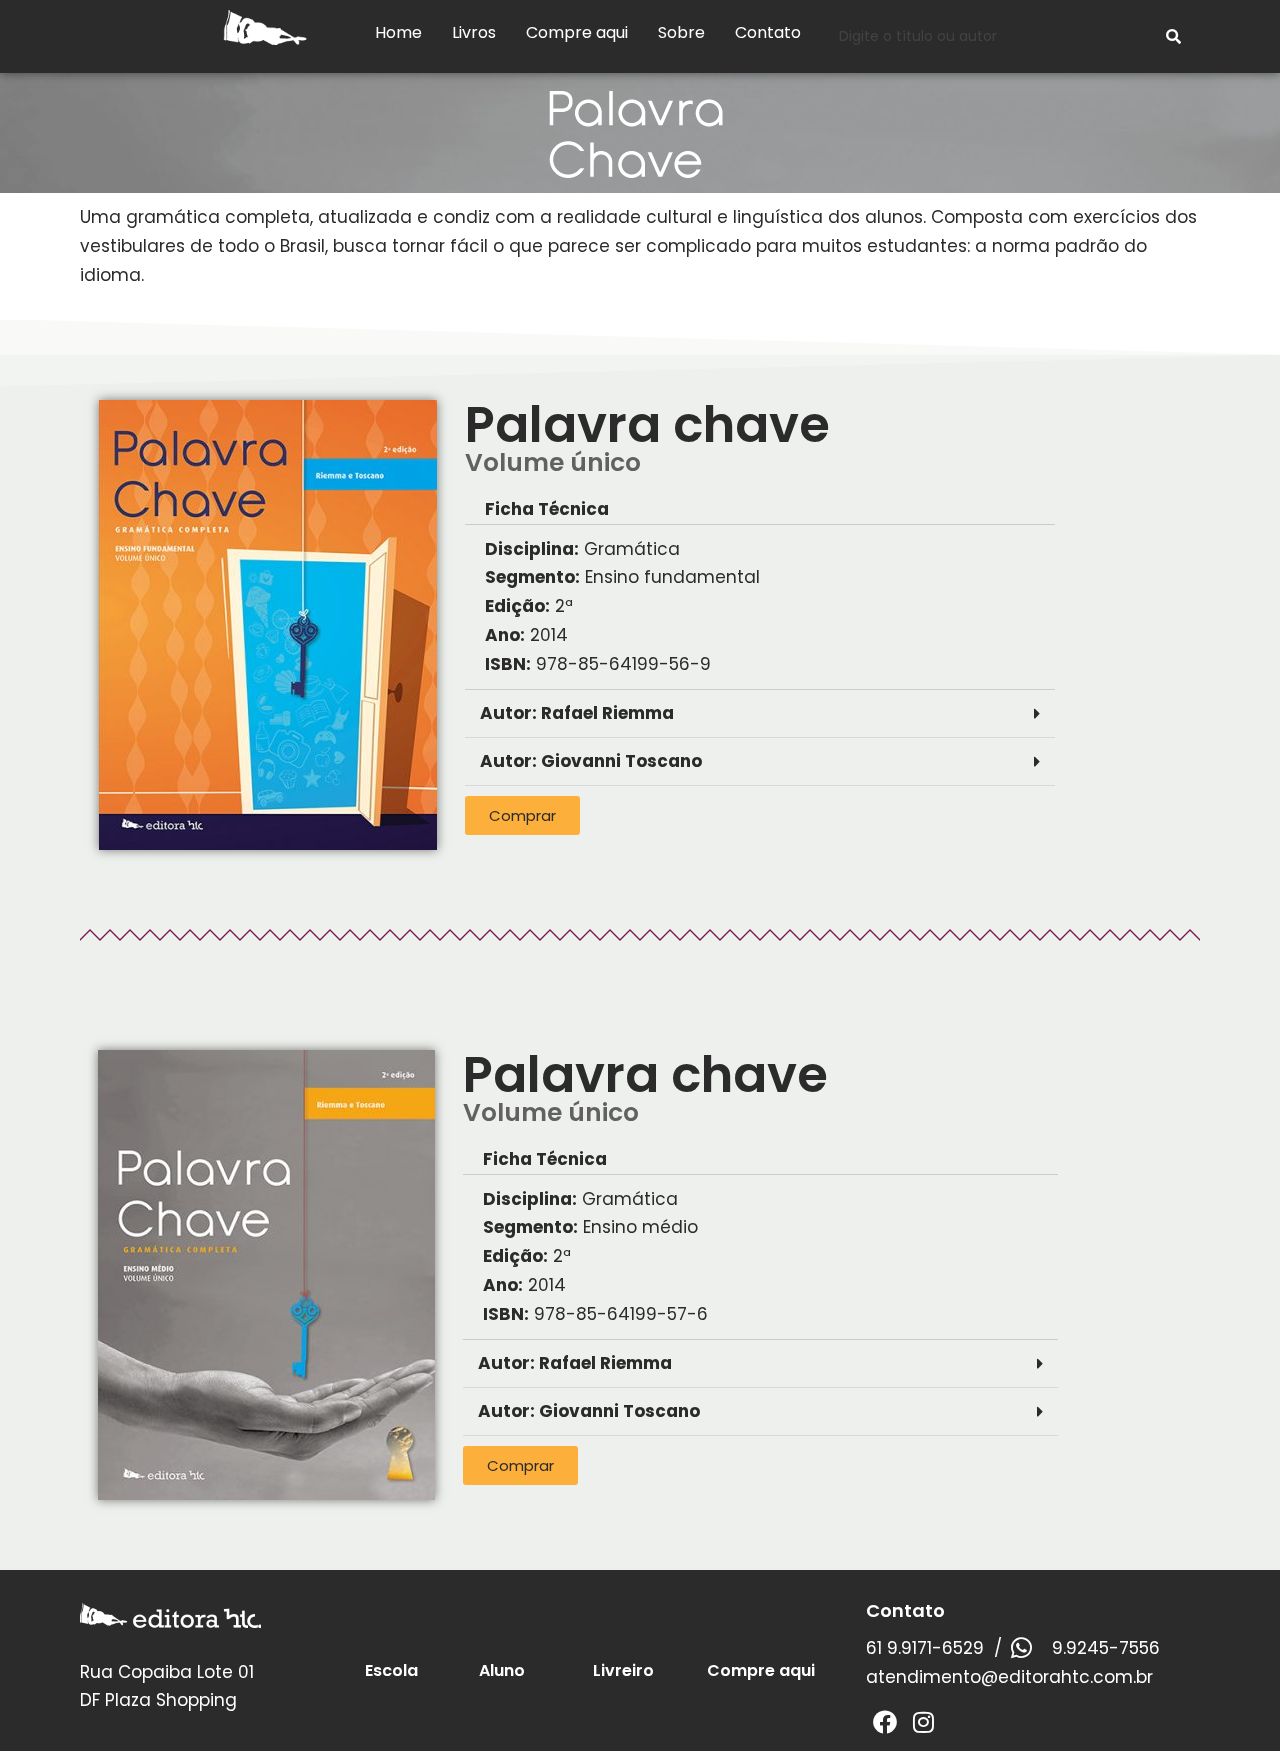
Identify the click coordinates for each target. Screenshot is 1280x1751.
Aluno (502, 1670)
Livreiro (623, 1670)
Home (398, 32)
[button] (759, 714)
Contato (768, 32)
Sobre (681, 32)
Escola (391, 1670)
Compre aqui (577, 32)
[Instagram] (923, 1722)
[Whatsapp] (1021, 1648)
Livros (474, 32)
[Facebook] (885, 1722)
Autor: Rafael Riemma (577, 713)
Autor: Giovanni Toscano (591, 761)
